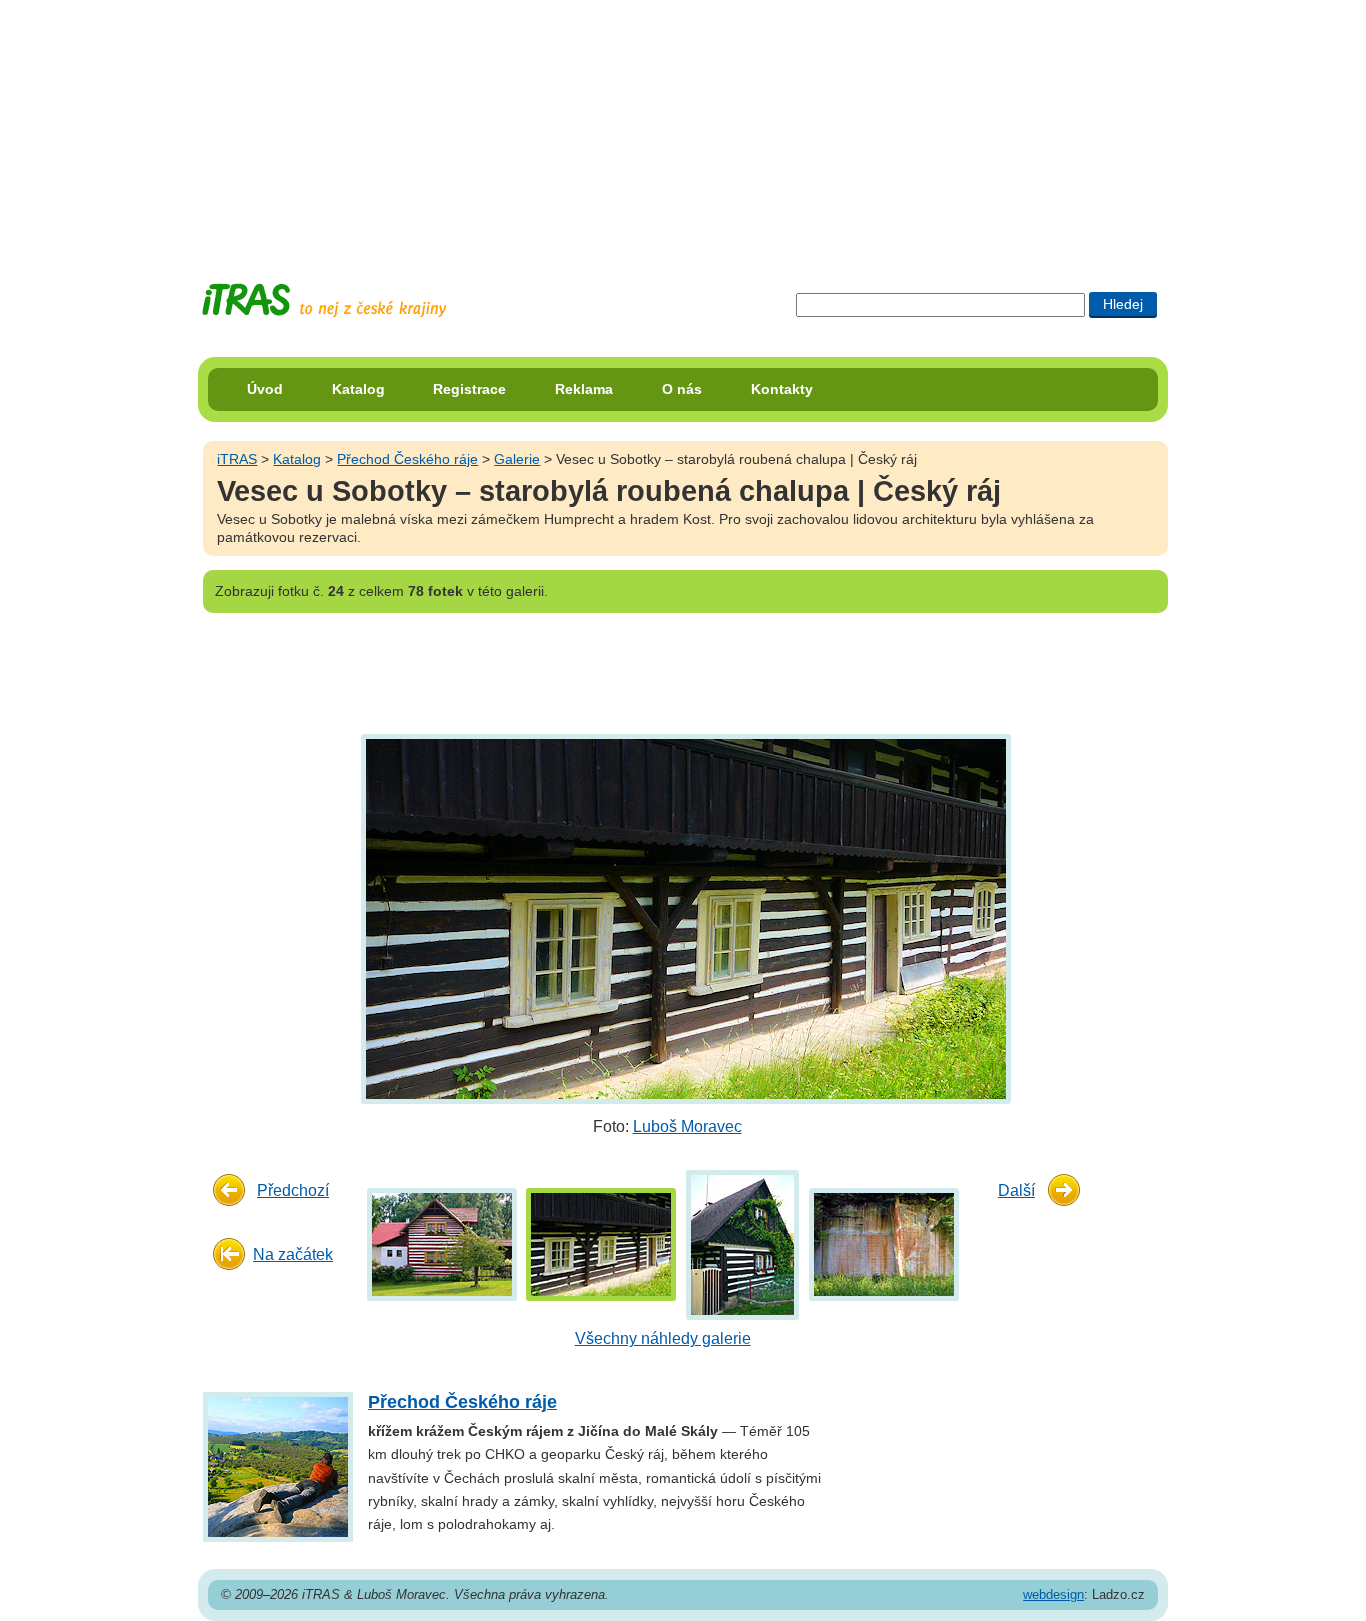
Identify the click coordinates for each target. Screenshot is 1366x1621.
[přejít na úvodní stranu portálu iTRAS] (324, 300)
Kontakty (782, 389)
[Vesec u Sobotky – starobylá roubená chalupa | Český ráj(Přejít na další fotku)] (683, 918)
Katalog (358, 389)
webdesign (1053, 1594)
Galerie (517, 459)
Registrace (469, 389)
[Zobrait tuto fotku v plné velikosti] (442, 1243)
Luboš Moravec (687, 1126)
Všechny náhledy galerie (663, 1338)
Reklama (584, 389)
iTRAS (237, 459)
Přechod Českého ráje (407, 459)
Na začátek (293, 1254)
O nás (682, 389)
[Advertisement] (683, 125)
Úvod (265, 389)
